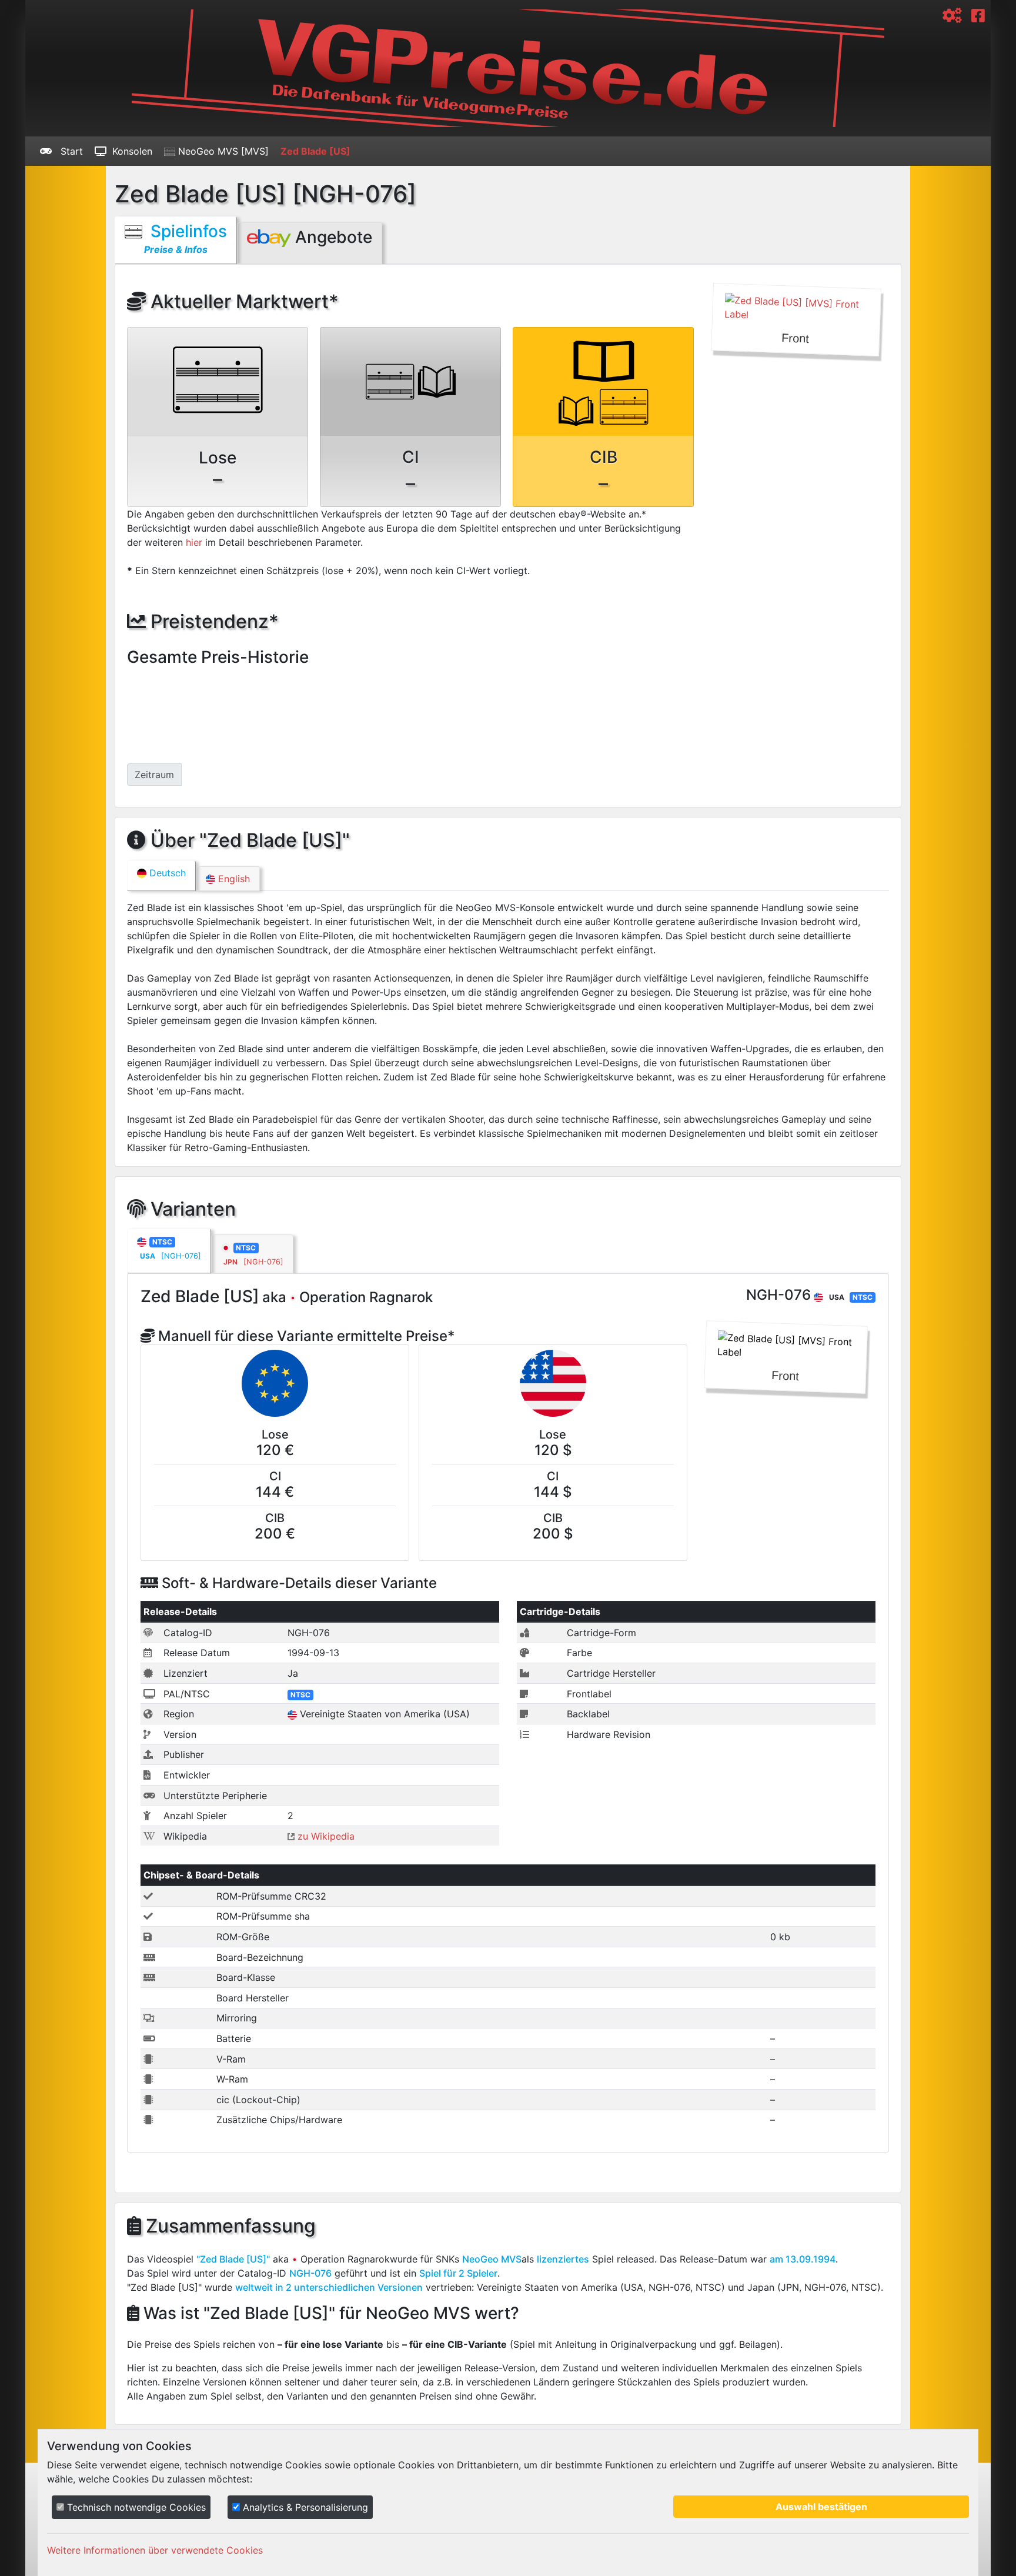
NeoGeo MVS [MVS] (222, 151)
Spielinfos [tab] (186, 238)
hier (194, 542)
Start (70, 151)
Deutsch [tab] (166, 873)
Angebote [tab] (332, 237)
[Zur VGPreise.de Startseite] (508, 68)
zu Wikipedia (325, 1836)
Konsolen (132, 151)
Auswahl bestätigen (821, 2507)
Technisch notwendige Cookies (135, 2507)
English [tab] (233, 879)
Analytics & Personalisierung (304, 2507)
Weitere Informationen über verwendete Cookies (155, 2550)
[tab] (169, 1251)
